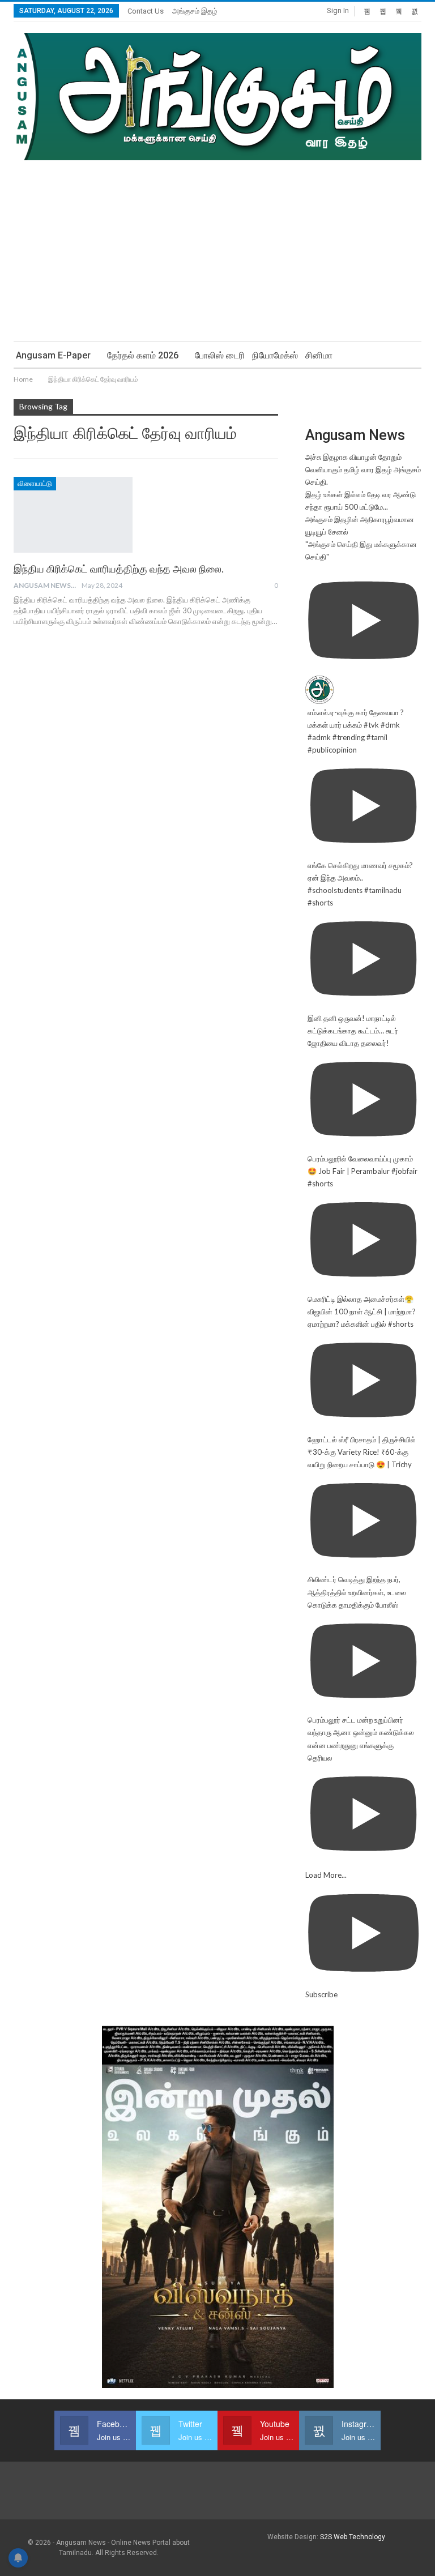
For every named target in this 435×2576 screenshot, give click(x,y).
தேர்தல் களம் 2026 (143, 355)
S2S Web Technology (353, 2537)
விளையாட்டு (35, 484)
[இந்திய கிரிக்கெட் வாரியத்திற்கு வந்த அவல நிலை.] (73, 515)
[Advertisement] (217, 245)
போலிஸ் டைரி (220, 355)
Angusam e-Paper (53, 355)
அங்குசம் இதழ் (195, 11)
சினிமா (319, 355)
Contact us (146, 11)
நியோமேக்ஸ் (275, 355)
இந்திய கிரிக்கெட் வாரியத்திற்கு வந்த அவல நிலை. (119, 569)
